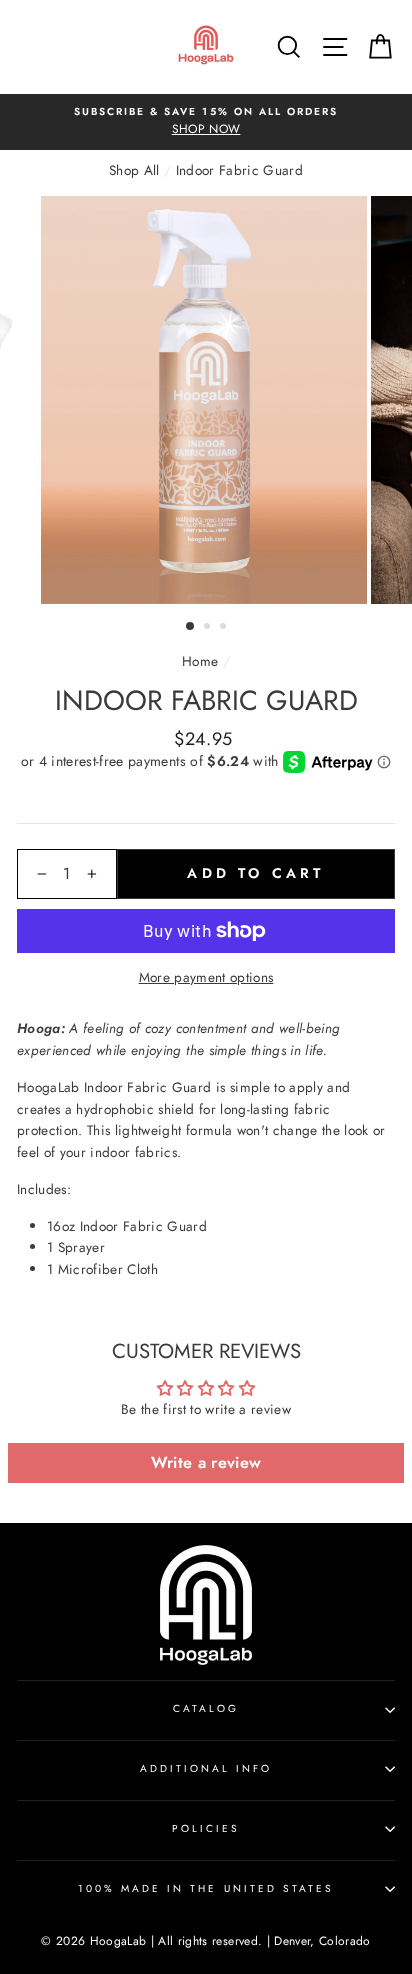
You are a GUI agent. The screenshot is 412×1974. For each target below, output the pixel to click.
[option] (206, 122)
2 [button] (209, 628)
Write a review (206, 1462)
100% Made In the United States (206, 1888)
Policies (206, 1828)
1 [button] (191, 627)
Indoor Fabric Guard (239, 170)
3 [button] (225, 628)
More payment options (206, 977)
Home (200, 661)
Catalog (206, 1708)
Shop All (134, 170)
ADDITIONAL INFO (206, 1768)
